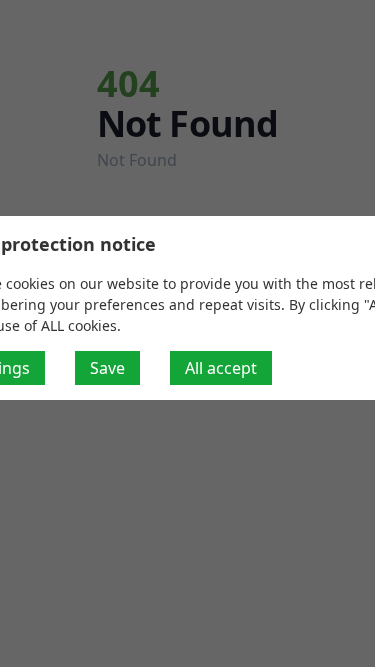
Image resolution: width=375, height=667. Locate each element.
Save (107, 368)
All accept (221, 368)
